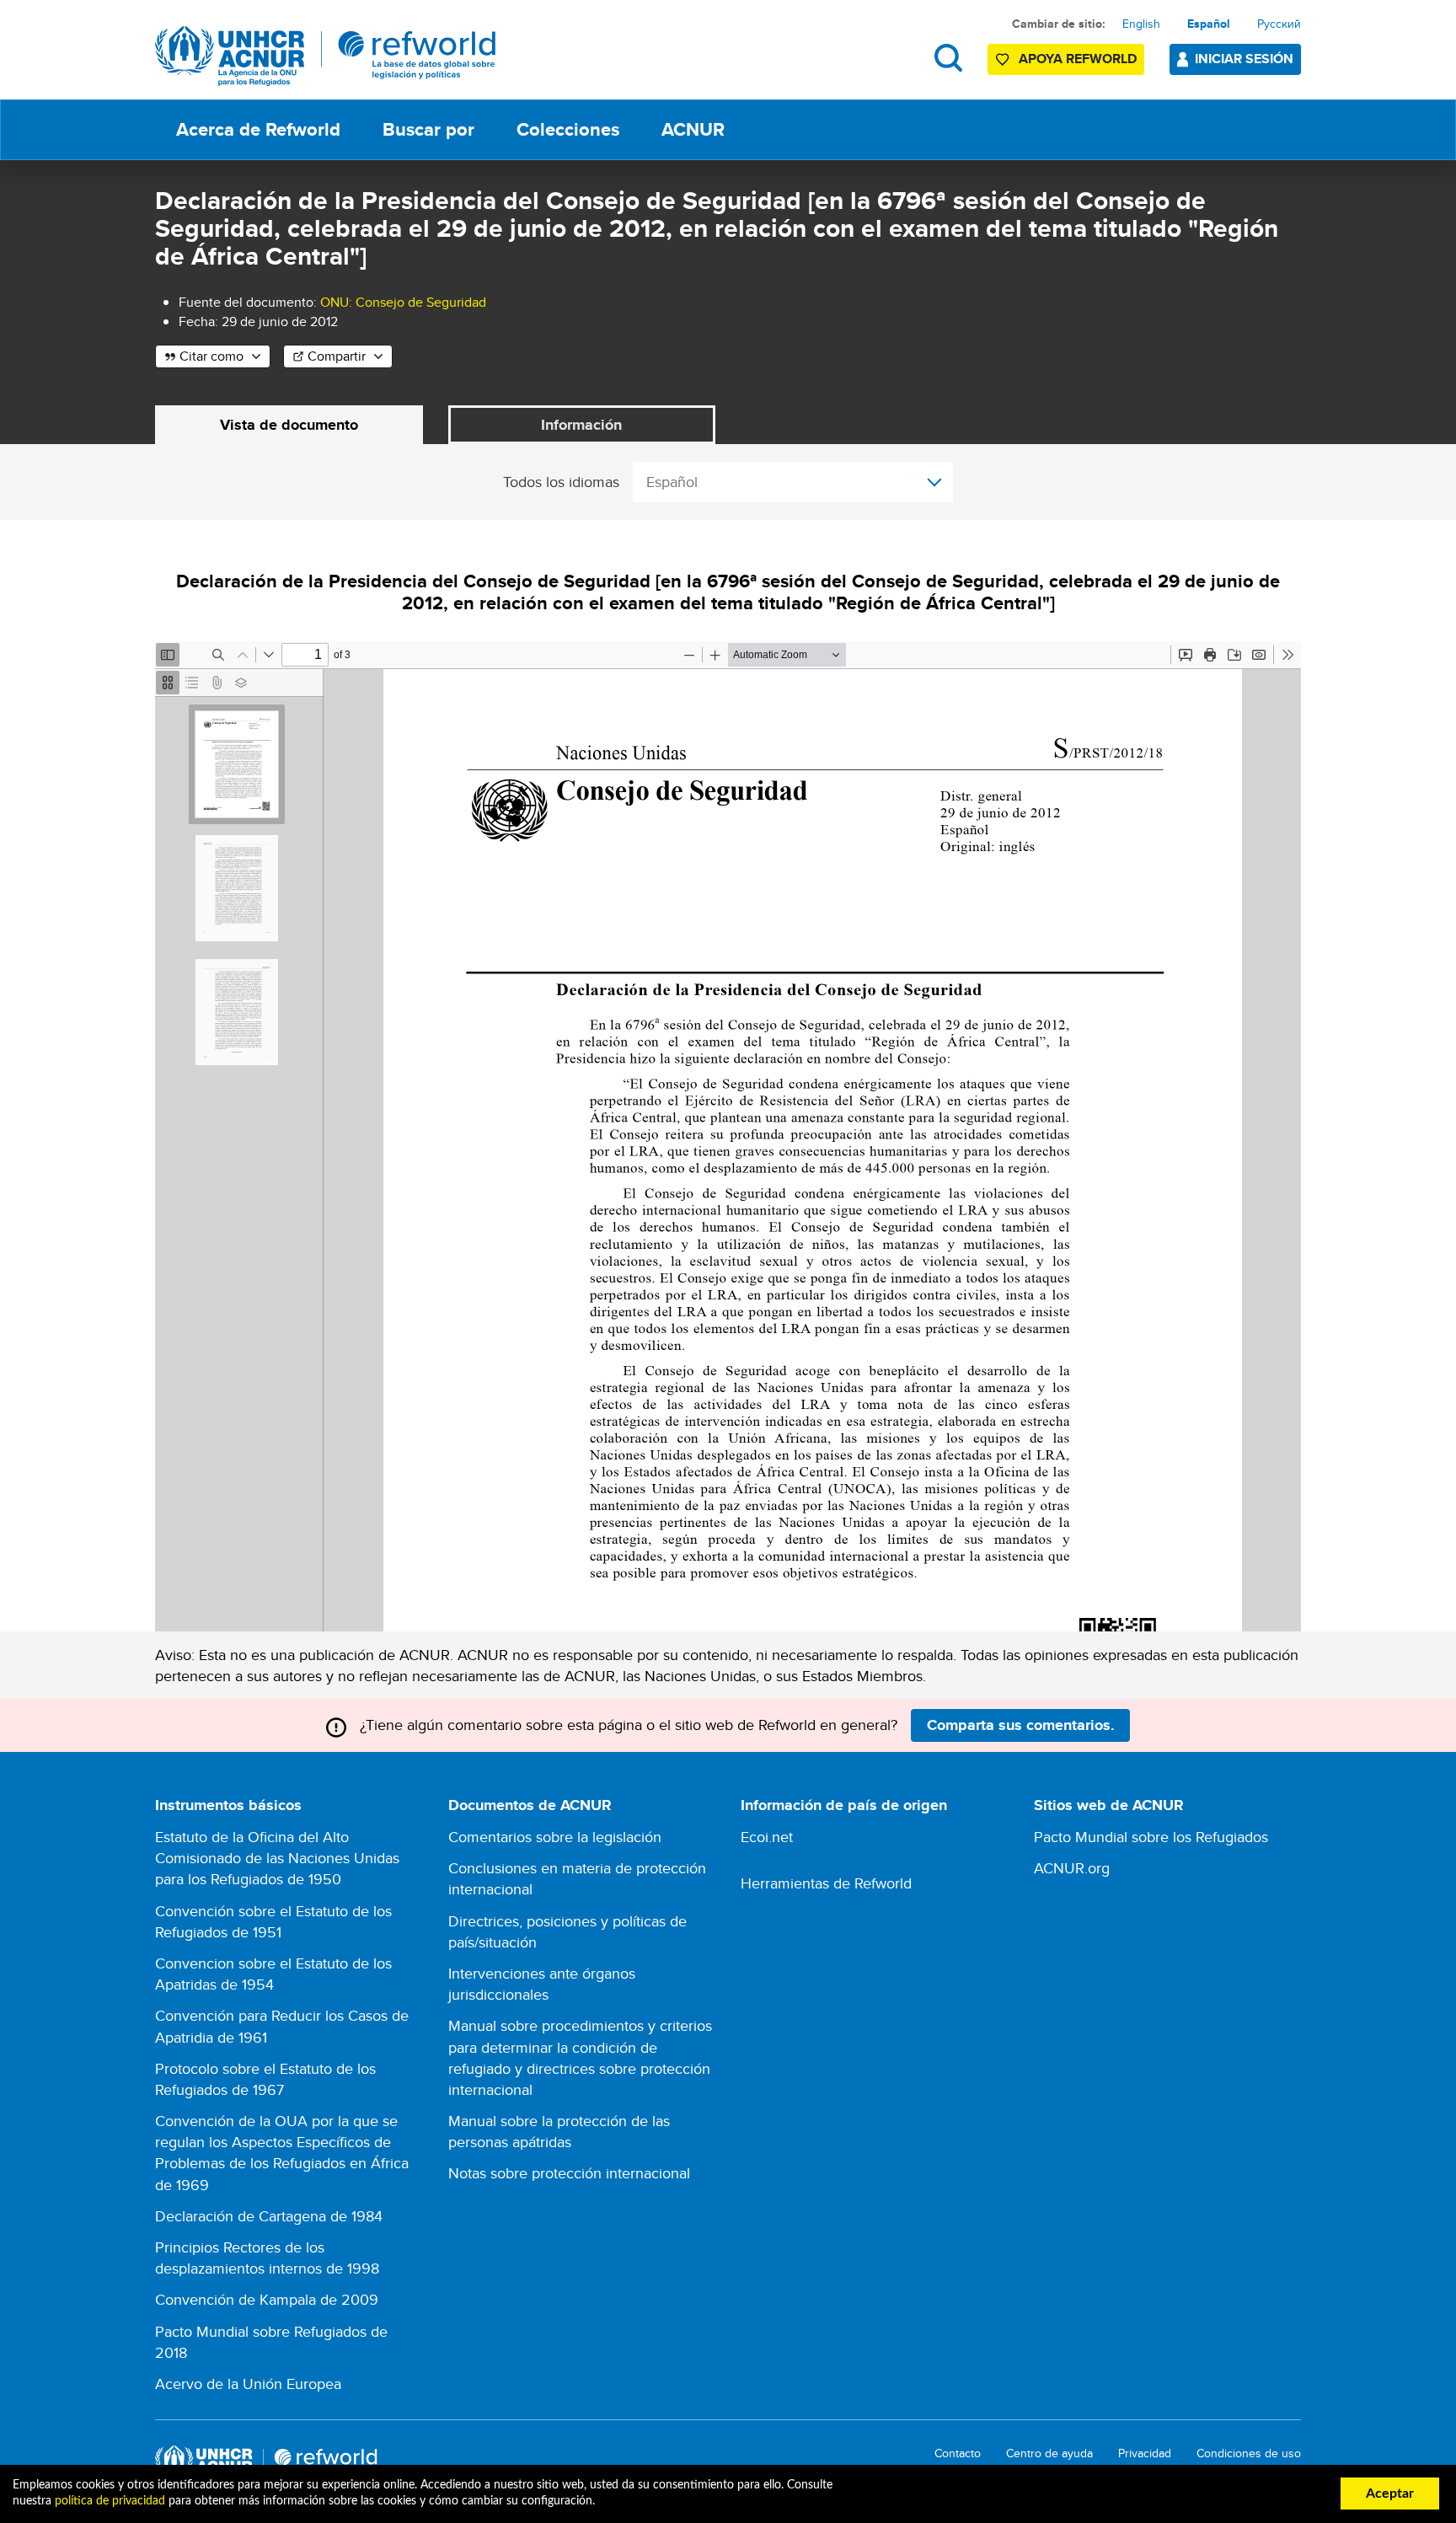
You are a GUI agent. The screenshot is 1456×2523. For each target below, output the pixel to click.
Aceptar (1390, 2494)
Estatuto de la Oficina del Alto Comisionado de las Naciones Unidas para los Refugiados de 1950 (277, 1858)
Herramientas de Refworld (826, 1883)
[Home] (326, 56)
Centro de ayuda (1049, 2453)
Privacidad (1145, 2453)
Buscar (948, 58)
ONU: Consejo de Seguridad (403, 302)
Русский (1279, 24)
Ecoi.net (767, 1837)
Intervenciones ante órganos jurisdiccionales (542, 1984)
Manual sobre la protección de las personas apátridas (559, 2131)
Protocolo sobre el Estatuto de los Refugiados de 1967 (265, 2079)
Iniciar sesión (1244, 59)
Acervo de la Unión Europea (248, 2384)
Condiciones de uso (1249, 2453)
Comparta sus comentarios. (1021, 1725)
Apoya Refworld (1078, 59)
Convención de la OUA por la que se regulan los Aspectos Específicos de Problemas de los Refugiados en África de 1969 (282, 2153)
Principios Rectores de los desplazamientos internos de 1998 (267, 2258)
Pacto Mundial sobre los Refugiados (1151, 1837)
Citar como (211, 356)
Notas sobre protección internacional (569, 2173)
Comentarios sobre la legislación (555, 1837)
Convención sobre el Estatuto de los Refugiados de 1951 (273, 1921)
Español (1209, 24)
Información (581, 425)
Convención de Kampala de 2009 (267, 2299)
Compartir (337, 356)
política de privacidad (110, 2501)
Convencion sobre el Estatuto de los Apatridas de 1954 (273, 1974)
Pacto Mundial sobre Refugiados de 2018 (271, 2342)
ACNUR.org (1072, 1868)
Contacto (958, 2453)
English (1141, 24)
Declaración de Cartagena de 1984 (269, 2216)
